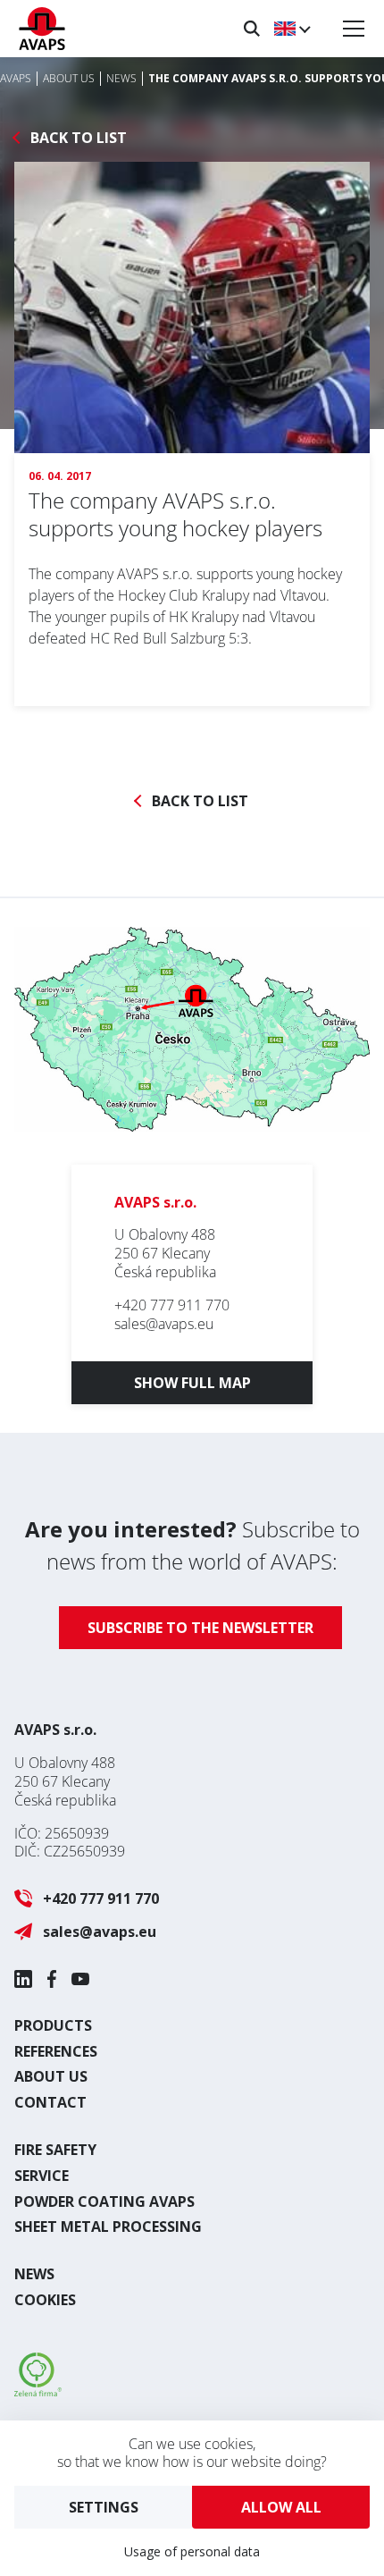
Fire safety (55, 2150)
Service (42, 2176)
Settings (104, 2507)
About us (51, 2076)
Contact (50, 2102)
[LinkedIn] (23, 1979)
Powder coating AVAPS (104, 2201)
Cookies (45, 2300)
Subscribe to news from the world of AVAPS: (192, 1545)
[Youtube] (80, 1979)
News (34, 2274)
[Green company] (38, 2391)
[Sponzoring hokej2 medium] (192, 336)
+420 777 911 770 (172, 1305)
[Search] (252, 29)
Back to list (79, 138)
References (56, 2051)
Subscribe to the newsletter (200, 1628)
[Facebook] (52, 1979)
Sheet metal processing (108, 2227)
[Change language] (292, 29)
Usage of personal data (192, 2551)
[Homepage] (42, 29)
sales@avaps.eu (164, 1324)
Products (53, 2025)
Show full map (192, 1383)
